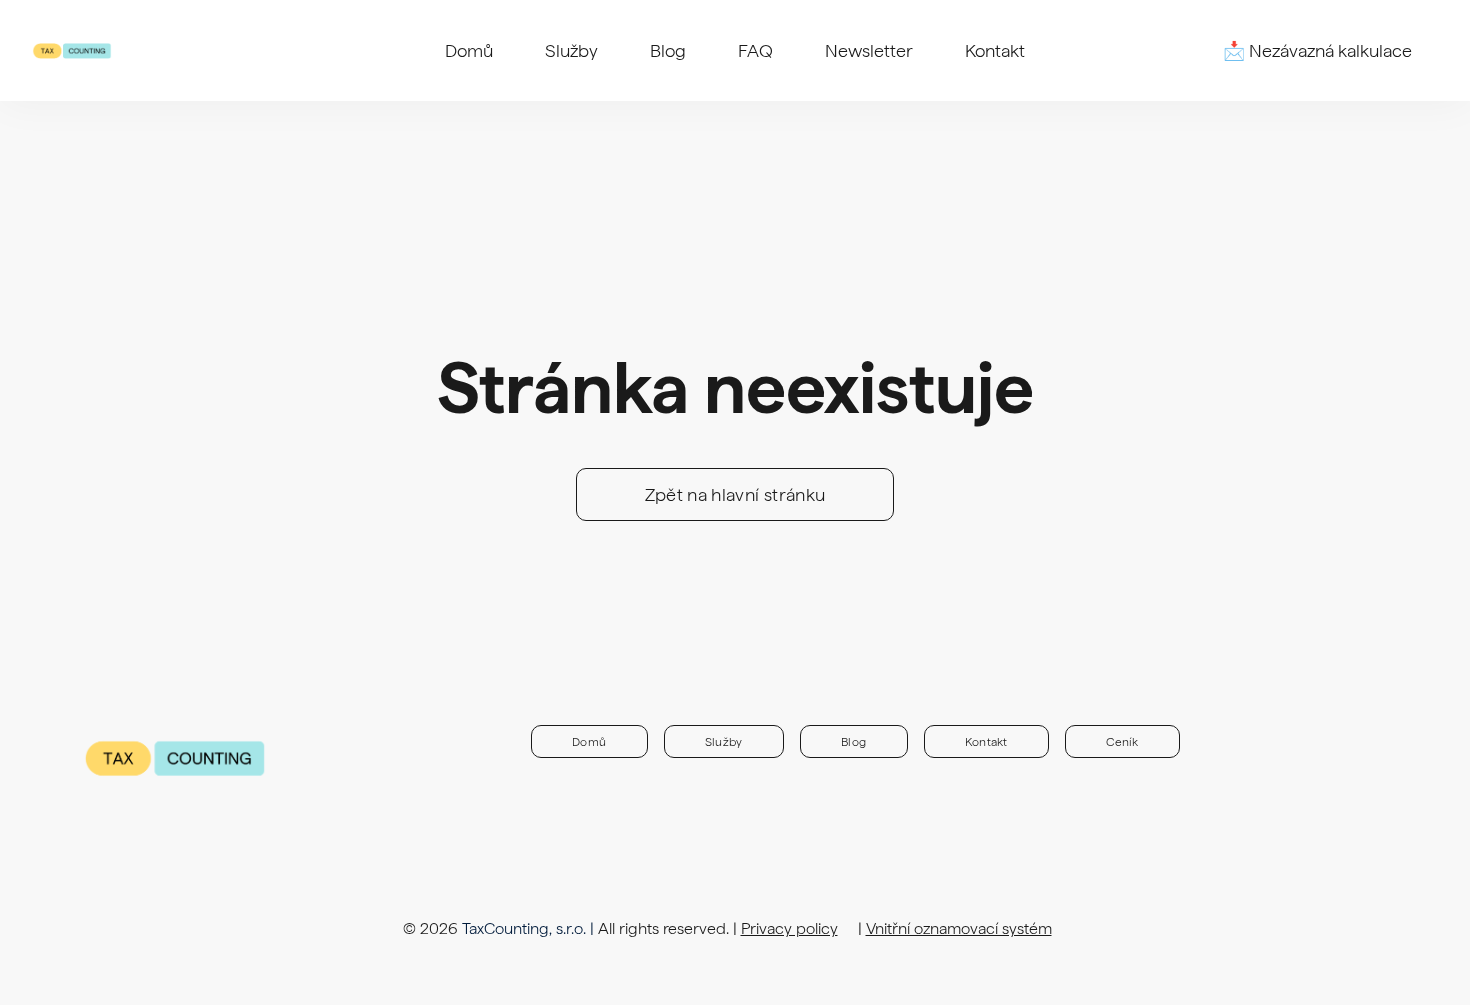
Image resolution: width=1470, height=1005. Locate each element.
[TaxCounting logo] (72, 51)
